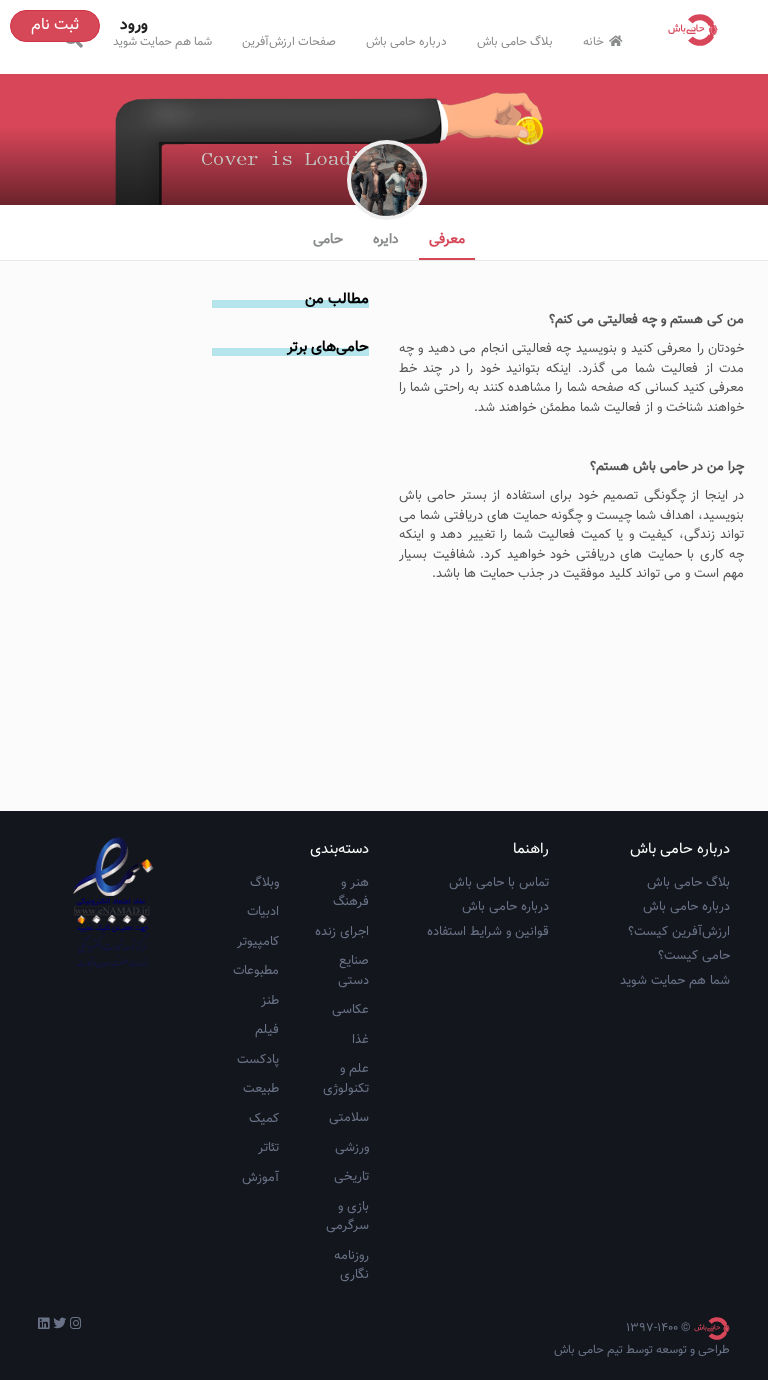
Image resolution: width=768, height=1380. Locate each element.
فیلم (267, 1030)
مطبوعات (256, 971)
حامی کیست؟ (694, 956)
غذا (360, 1040)
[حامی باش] (698, 30)
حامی (328, 240)
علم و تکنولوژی (346, 1079)
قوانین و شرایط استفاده (488, 932)
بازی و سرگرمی (347, 1217)
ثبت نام (55, 25)
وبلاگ (264, 883)
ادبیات (263, 912)
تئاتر (268, 1148)
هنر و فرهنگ (351, 893)
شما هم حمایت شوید (162, 42)
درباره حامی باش (406, 42)
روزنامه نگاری (351, 1266)
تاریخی (351, 1177)
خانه (593, 42)
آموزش (260, 1178)
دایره (386, 240)
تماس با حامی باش (499, 883)
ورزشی (352, 1148)
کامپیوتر (258, 942)
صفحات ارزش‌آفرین (289, 42)
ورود (134, 25)
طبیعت (261, 1089)
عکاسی (350, 1010)
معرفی (447, 240)
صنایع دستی (353, 971)
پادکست (258, 1060)
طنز (270, 1001)
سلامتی (349, 1118)
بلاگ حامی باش (515, 42)
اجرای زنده (342, 932)
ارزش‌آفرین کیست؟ (679, 932)
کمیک (264, 1119)
